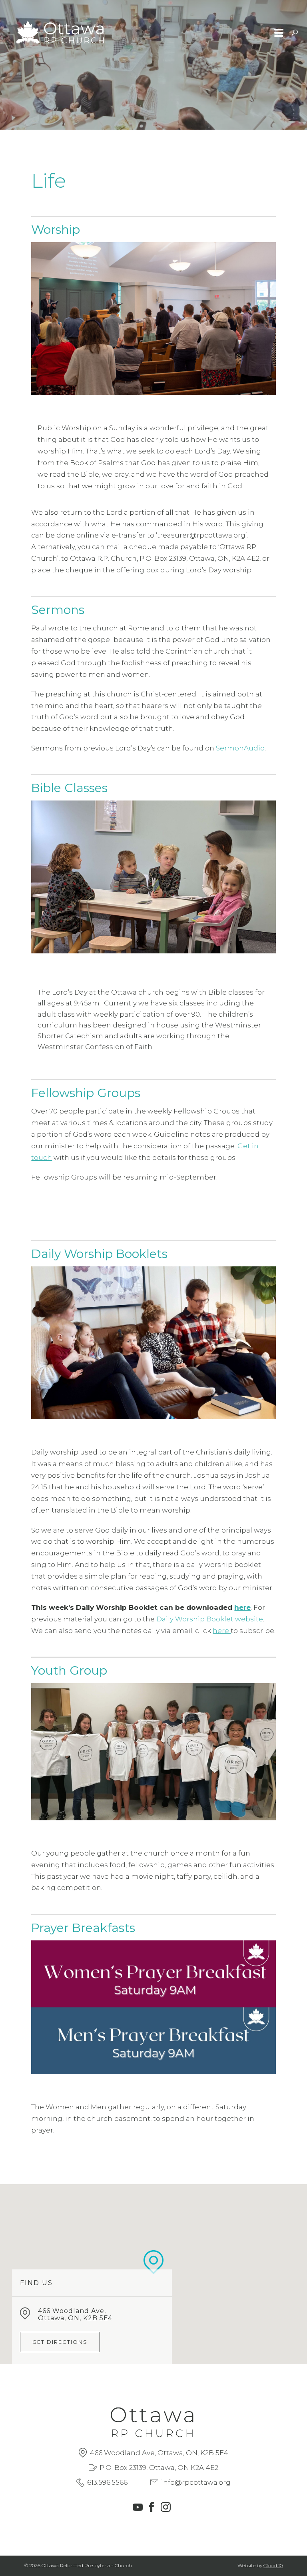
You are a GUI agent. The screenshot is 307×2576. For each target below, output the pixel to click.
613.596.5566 (107, 2482)
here (242, 1607)
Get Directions (60, 2342)
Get (245, 1146)
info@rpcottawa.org (196, 2482)
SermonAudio (240, 748)
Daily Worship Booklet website (210, 1619)
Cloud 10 (273, 2565)
